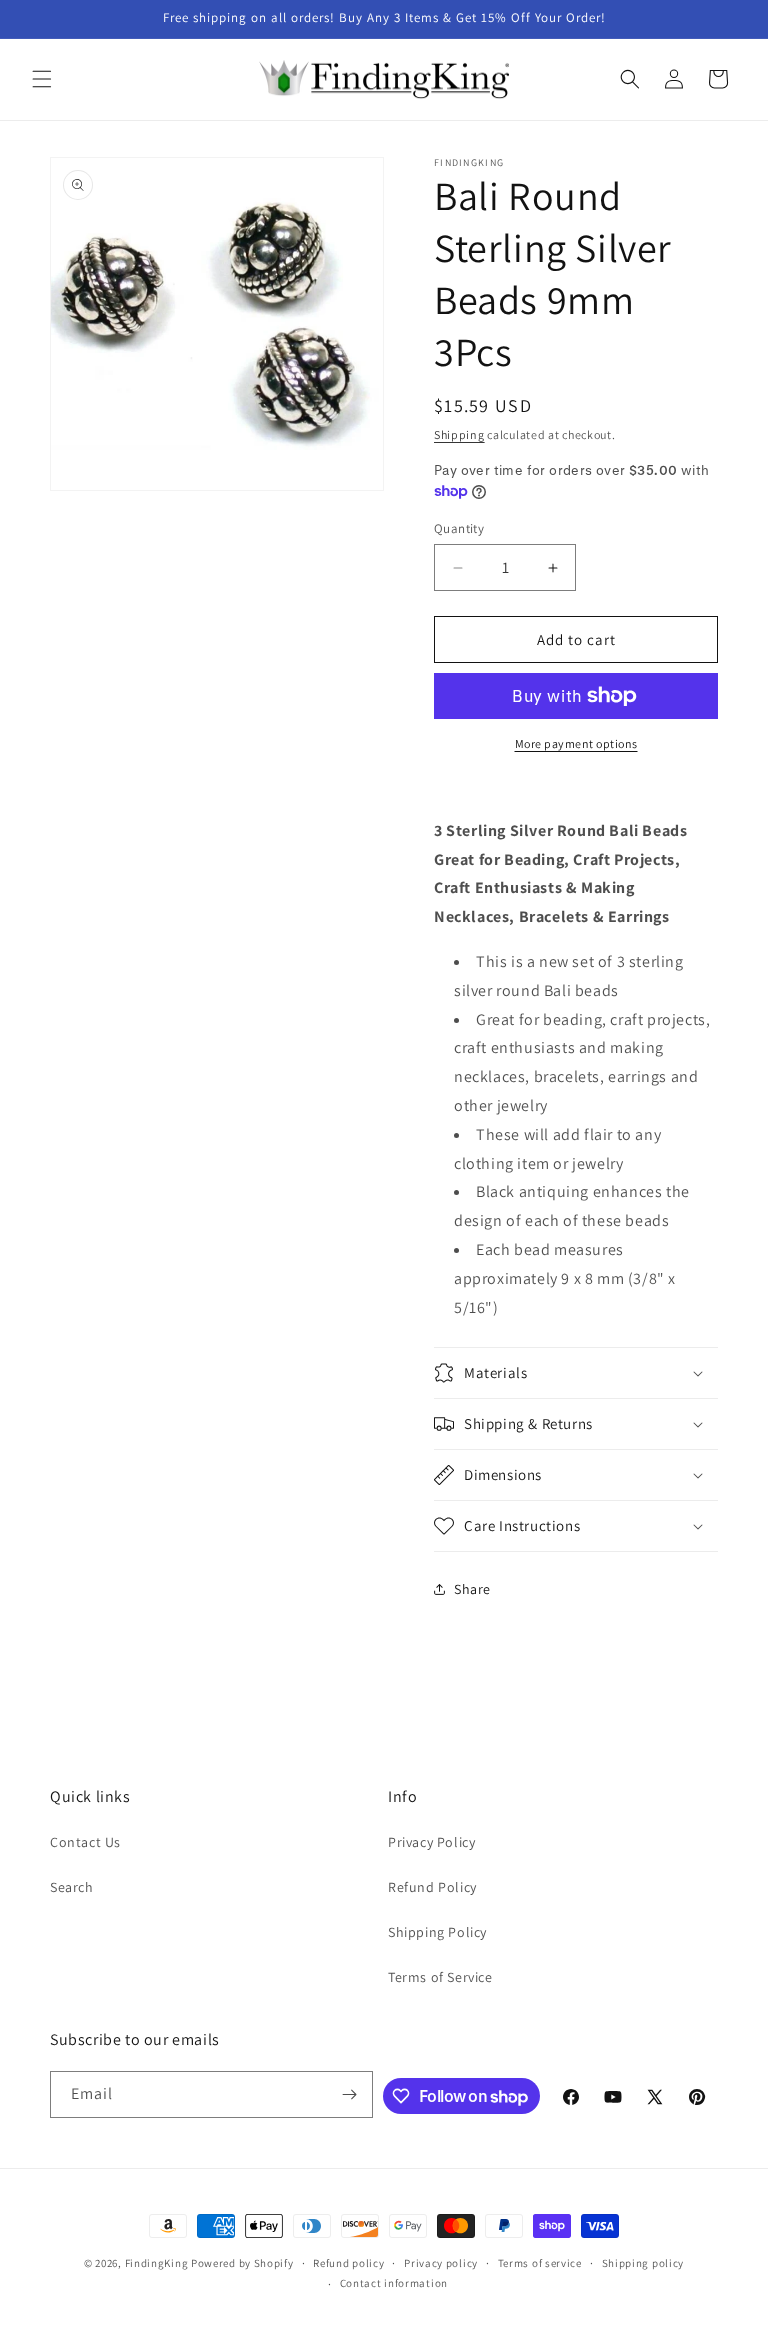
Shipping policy (643, 2263)
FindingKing (157, 2263)
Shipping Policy (437, 1932)
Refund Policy (432, 1887)
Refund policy (348, 2263)
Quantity (459, 528)
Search (72, 1887)
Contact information (394, 2283)
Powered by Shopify (242, 2263)
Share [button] (472, 1589)
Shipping (459, 434)
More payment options (576, 743)
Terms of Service (440, 1977)
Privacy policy (441, 2263)
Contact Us (85, 1842)
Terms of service (540, 2263)
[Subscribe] (350, 2094)
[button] (42, 79)
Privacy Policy (431, 1842)
